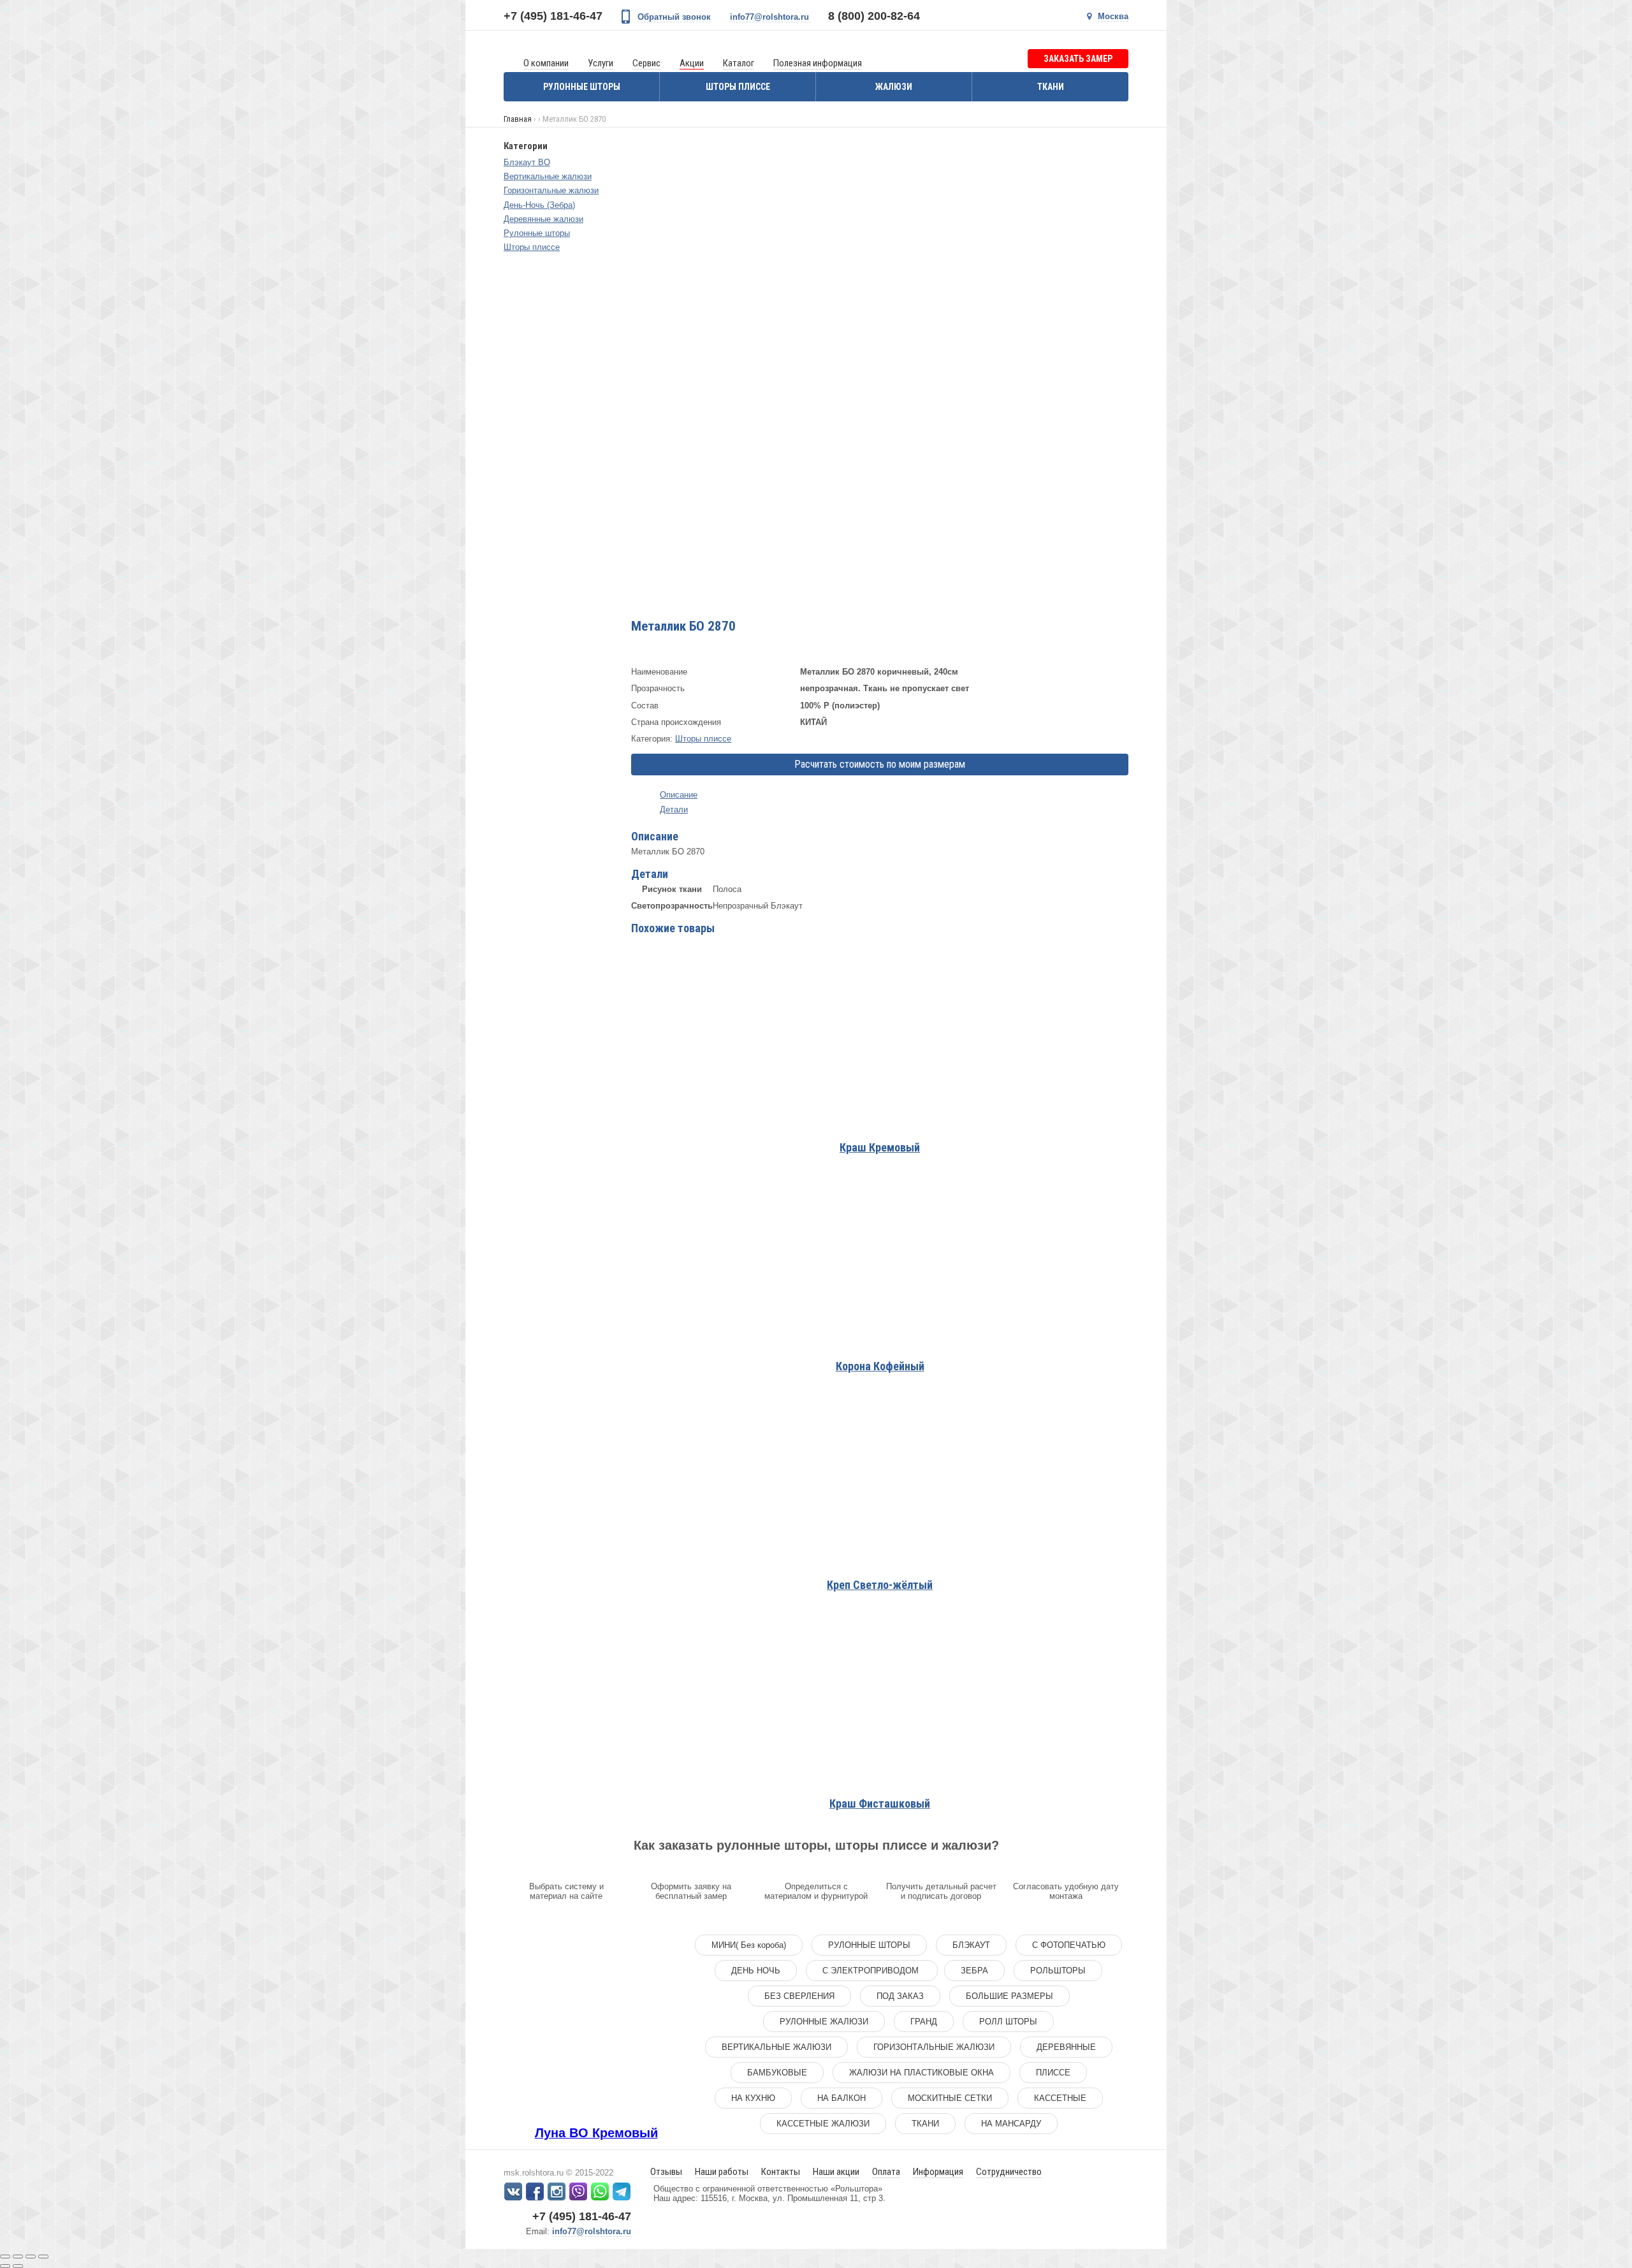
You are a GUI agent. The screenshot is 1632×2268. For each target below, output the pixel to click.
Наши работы (722, 2172)
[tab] (880, 795)
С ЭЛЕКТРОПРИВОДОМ (872, 1971)
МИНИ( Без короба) (749, 1945)
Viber (578, 2191)
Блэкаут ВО (527, 162)
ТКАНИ (925, 2124)
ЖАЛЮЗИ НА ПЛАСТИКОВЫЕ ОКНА (922, 2073)
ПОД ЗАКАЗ (900, 1996)
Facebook (535, 2191)
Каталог (739, 63)
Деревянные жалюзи (543, 219)
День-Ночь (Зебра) (539, 205)
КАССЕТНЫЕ (1060, 2098)
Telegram (622, 2191)
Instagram (557, 2191)
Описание (679, 795)
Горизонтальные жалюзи (551, 190)
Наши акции (836, 2172)
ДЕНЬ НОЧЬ (756, 1971)
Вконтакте (513, 2191)
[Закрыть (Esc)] (5, 2257)
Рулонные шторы (582, 87)
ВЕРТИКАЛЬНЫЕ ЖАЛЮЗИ (776, 2047)
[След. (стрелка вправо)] (18, 2266)
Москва (1113, 16)
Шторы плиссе (738, 87)
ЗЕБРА (974, 1971)
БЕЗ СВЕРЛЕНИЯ (799, 1996)
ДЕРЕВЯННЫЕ (1066, 2047)
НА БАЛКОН (841, 2098)
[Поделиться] (18, 2257)
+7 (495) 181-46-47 (553, 16)
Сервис (646, 63)
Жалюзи (894, 87)
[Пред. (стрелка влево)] (5, 2266)
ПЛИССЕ (1053, 2073)
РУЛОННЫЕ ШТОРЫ (869, 1945)
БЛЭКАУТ (971, 1945)
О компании (546, 63)
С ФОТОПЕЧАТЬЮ (1069, 1945)
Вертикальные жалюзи (548, 176)
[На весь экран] (31, 2257)
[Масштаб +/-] (43, 2257)
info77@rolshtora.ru (769, 17)
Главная (518, 119)
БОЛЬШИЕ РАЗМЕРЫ (1009, 1996)
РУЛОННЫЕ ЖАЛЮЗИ (824, 2022)
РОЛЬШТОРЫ (1058, 1971)
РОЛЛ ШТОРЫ (1008, 2022)
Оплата (886, 2172)
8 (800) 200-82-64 (874, 16)
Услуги (601, 63)
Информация (938, 2172)
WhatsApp (600, 2191)
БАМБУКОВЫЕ (777, 2073)
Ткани (1051, 87)
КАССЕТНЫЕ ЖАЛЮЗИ (823, 2124)
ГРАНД (924, 2022)
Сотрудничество (1009, 2172)
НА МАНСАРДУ (1011, 2124)
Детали (674, 809)
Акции (692, 63)
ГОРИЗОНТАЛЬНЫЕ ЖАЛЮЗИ (934, 2047)
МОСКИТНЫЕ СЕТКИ (950, 2098)
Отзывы (666, 2172)
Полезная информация (818, 63)
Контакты (781, 2172)
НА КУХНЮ (753, 2098)
